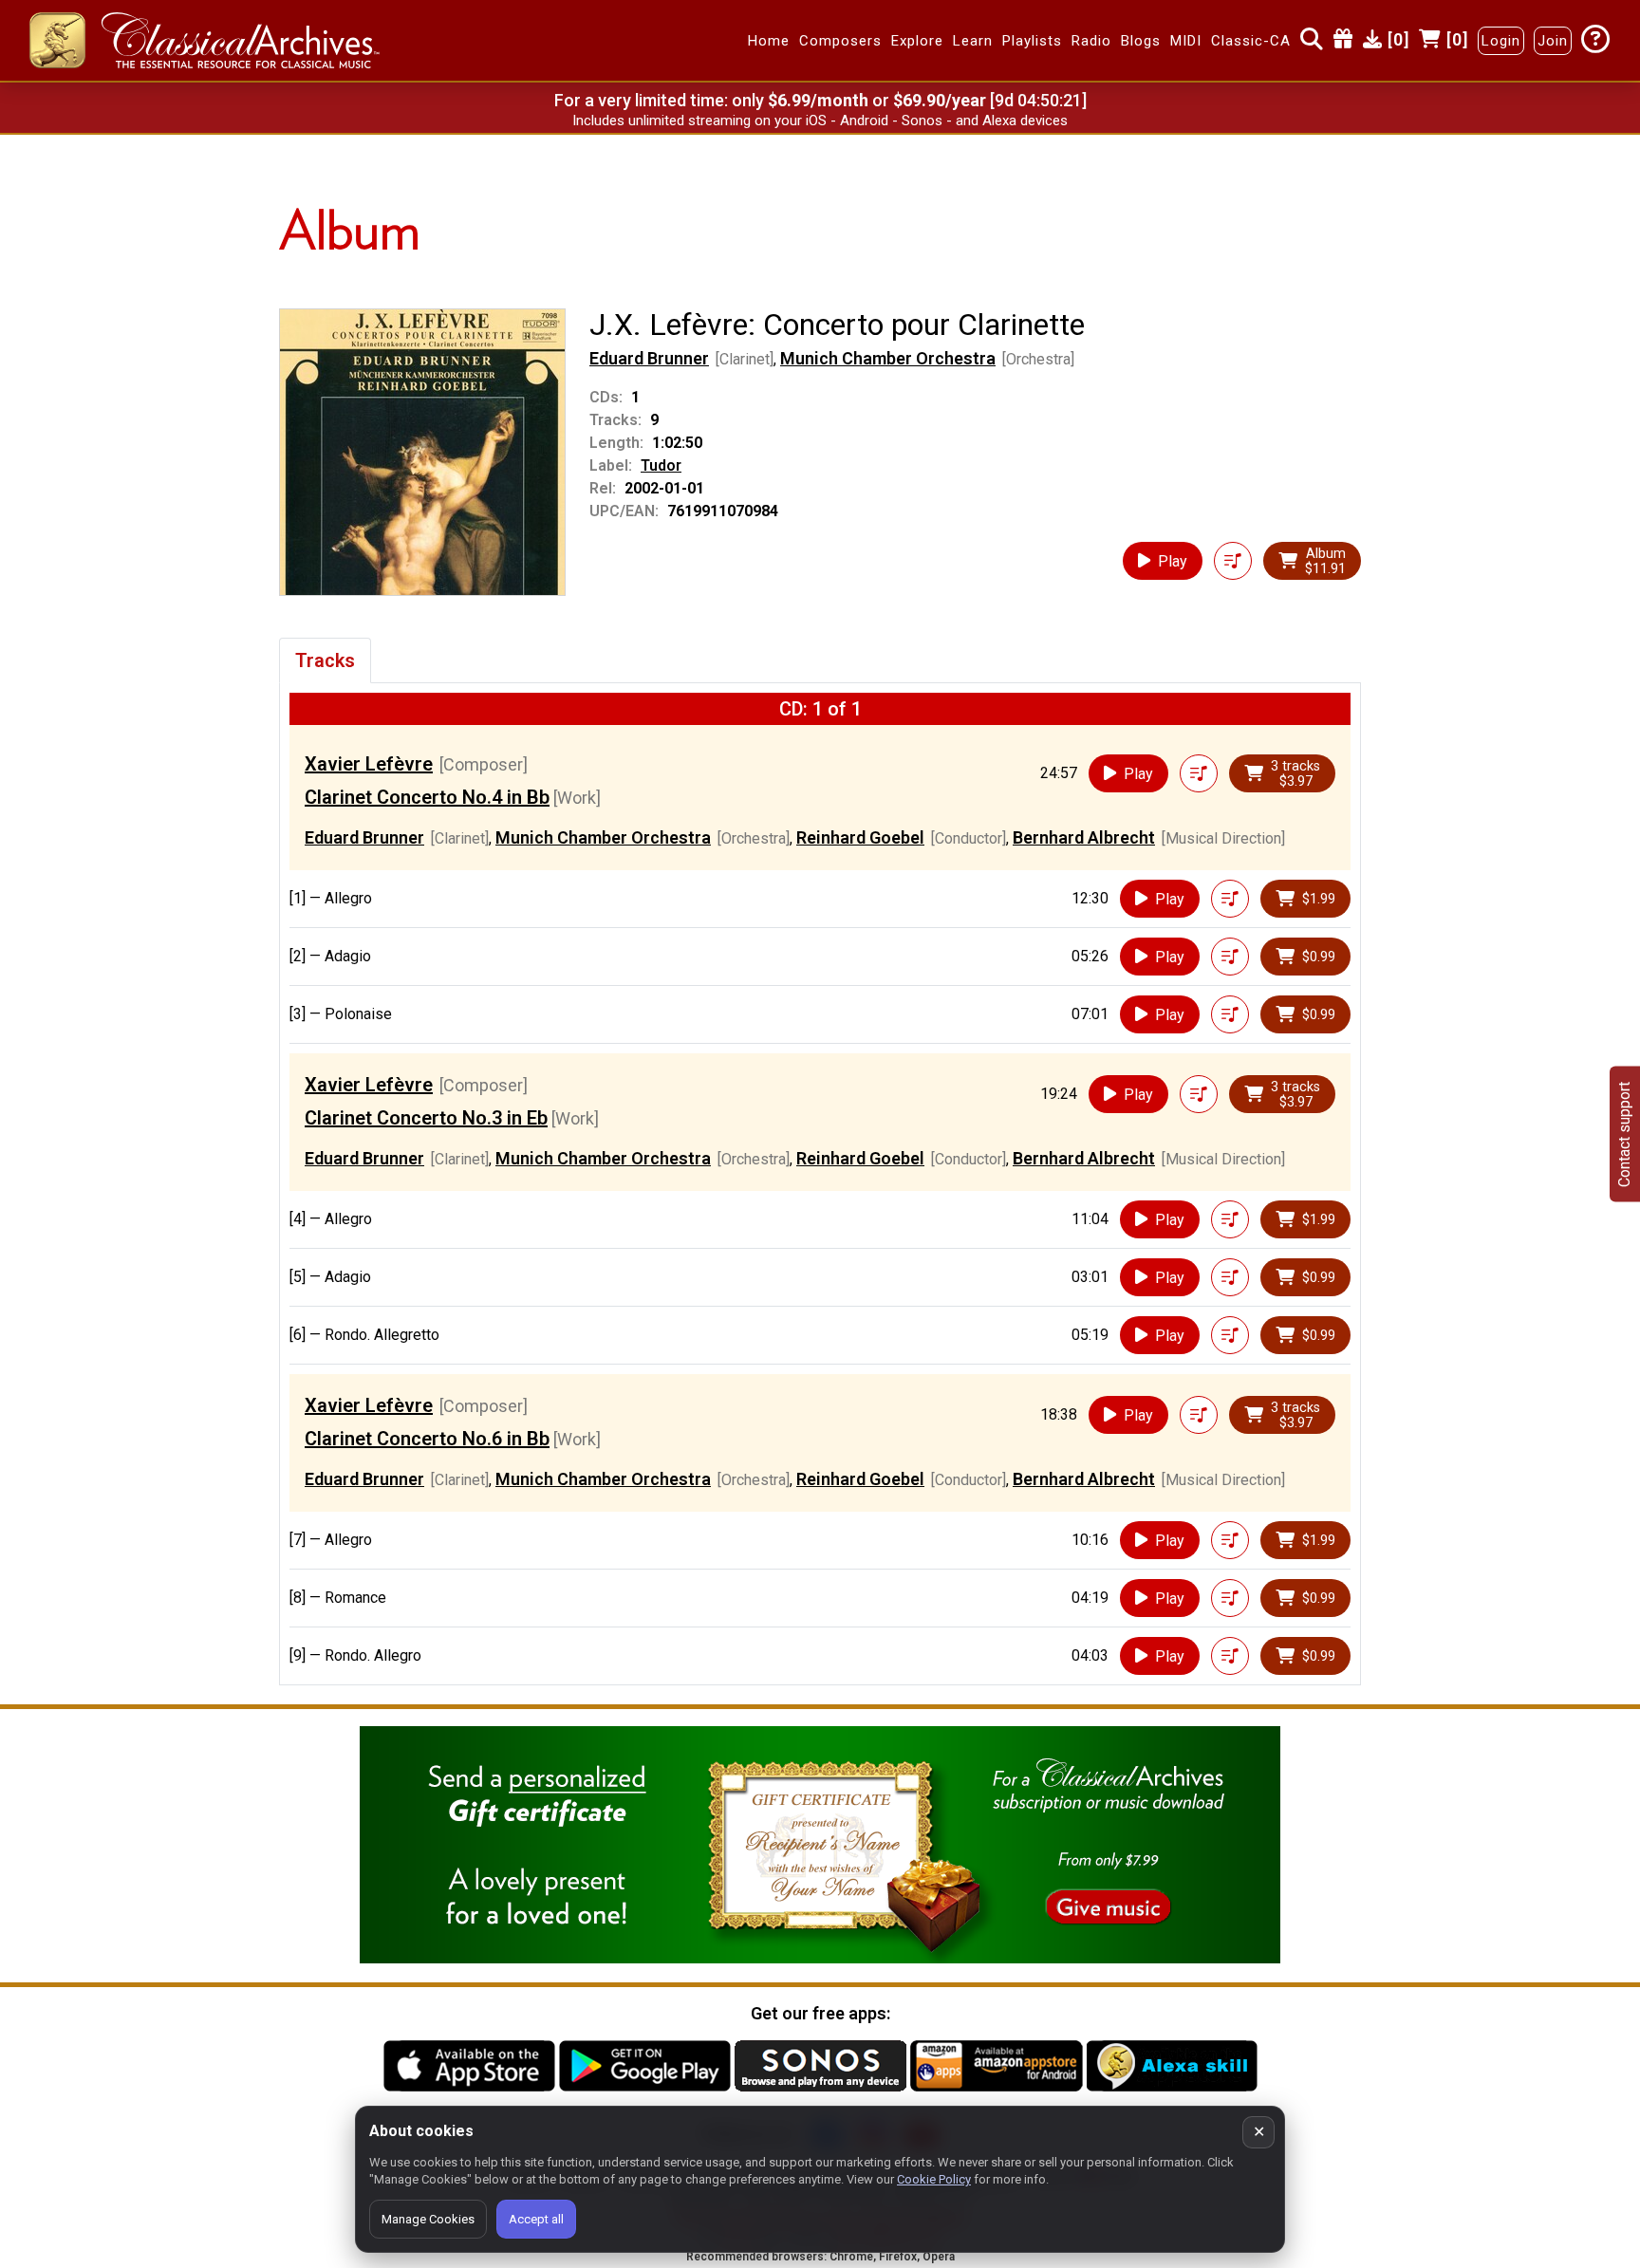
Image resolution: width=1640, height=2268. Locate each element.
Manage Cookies (428, 2219)
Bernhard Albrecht (1084, 837)
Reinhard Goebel (860, 837)
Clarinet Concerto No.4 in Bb (427, 797)
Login (1501, 41)
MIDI (1186, 41)
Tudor (661, 465)
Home (769, 41)
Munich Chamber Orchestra (888, 358)
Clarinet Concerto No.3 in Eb (426, 1118)
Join (1553, 41)
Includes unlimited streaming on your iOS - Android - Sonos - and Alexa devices (820, 121)
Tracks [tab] (325, 660)
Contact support (1624, 1134)
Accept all (536, 2219)
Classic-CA (1251, 41)
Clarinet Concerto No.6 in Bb (427, 1439)
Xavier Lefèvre (369, 764)
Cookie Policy (934, 2179)
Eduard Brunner (649, 358)
